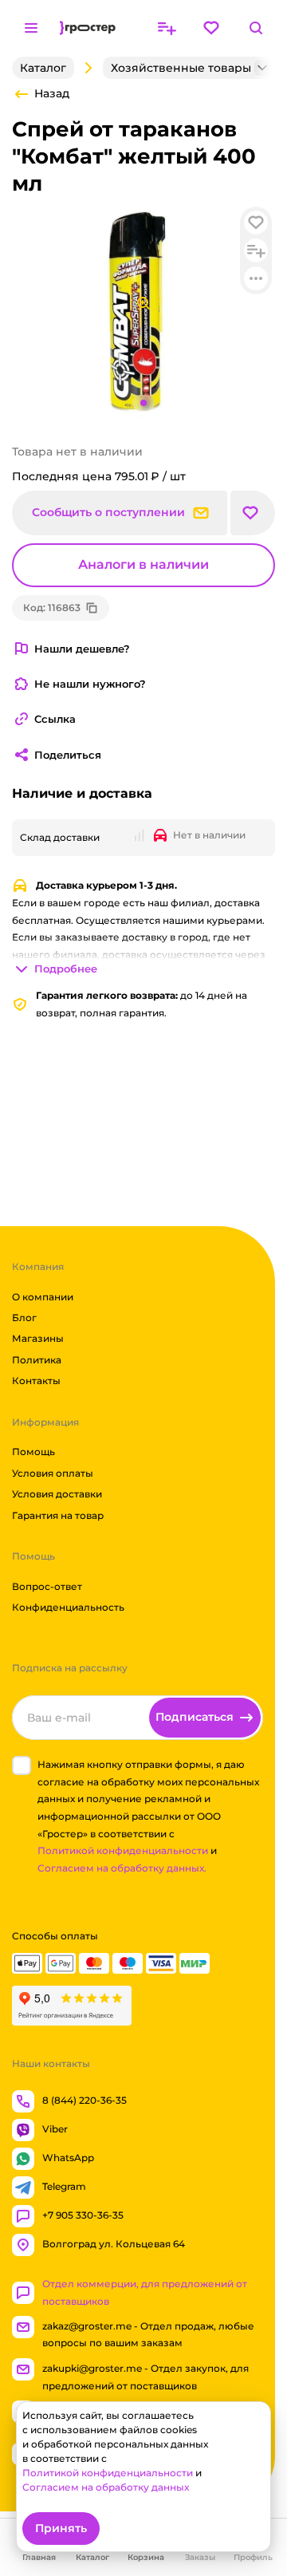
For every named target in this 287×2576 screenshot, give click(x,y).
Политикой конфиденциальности (123, 1850)
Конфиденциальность (68, 1607)
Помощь (33, 1452)
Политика (37, 1360)
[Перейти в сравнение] (167, 28)
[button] (253, 513)
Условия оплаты (53, 1473)
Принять (61, 2528)
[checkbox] (22, 1765)
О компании (43, 1296)
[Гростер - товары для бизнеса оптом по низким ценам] (88, 28)
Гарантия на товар (58, 1515)
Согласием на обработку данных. (122, 1868)
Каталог (43, 68)
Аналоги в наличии (143, 564)
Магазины (38, 1338)
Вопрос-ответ (47, 1586)
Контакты (36, 1381)
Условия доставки (57, 1494)
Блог (24, 1318)
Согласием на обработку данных (106, 2487)
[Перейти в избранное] (211, 28)
